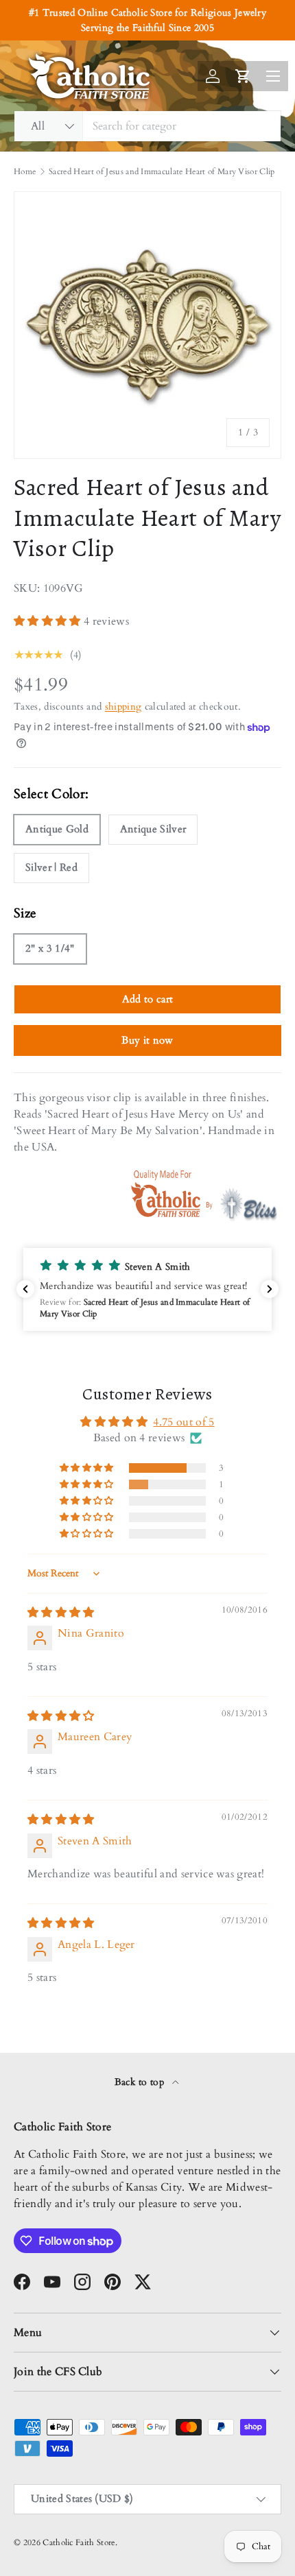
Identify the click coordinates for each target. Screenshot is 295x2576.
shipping (123, 707)
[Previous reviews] (25, 1289)
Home (25, 171)
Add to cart (148, 999)
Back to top (141, 2082)
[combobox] (147, 126)
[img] (61, 1613)
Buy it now (147, 1040)
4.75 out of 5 (184, 1422)
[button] (49, 621)
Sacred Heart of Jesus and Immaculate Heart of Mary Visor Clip (162, 171)
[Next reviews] (270, 1289)
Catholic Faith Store (79, 2542)
